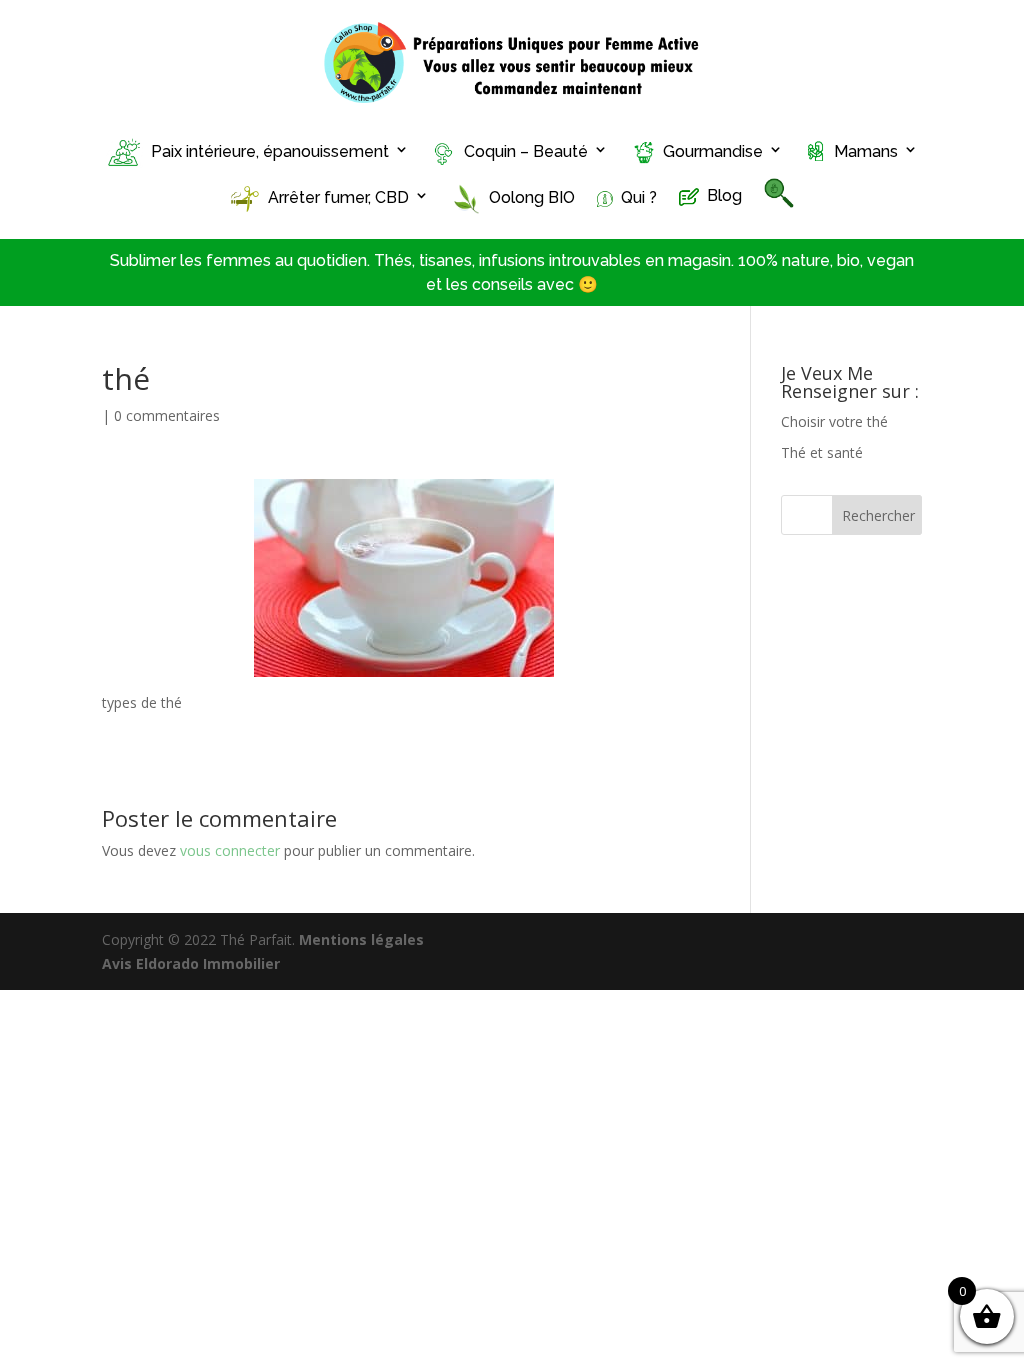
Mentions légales (361, 939)
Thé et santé (822, 452)
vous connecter (230, 850)
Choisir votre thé (834, 421)
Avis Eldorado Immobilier (191, 963)
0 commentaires (167, 415)
